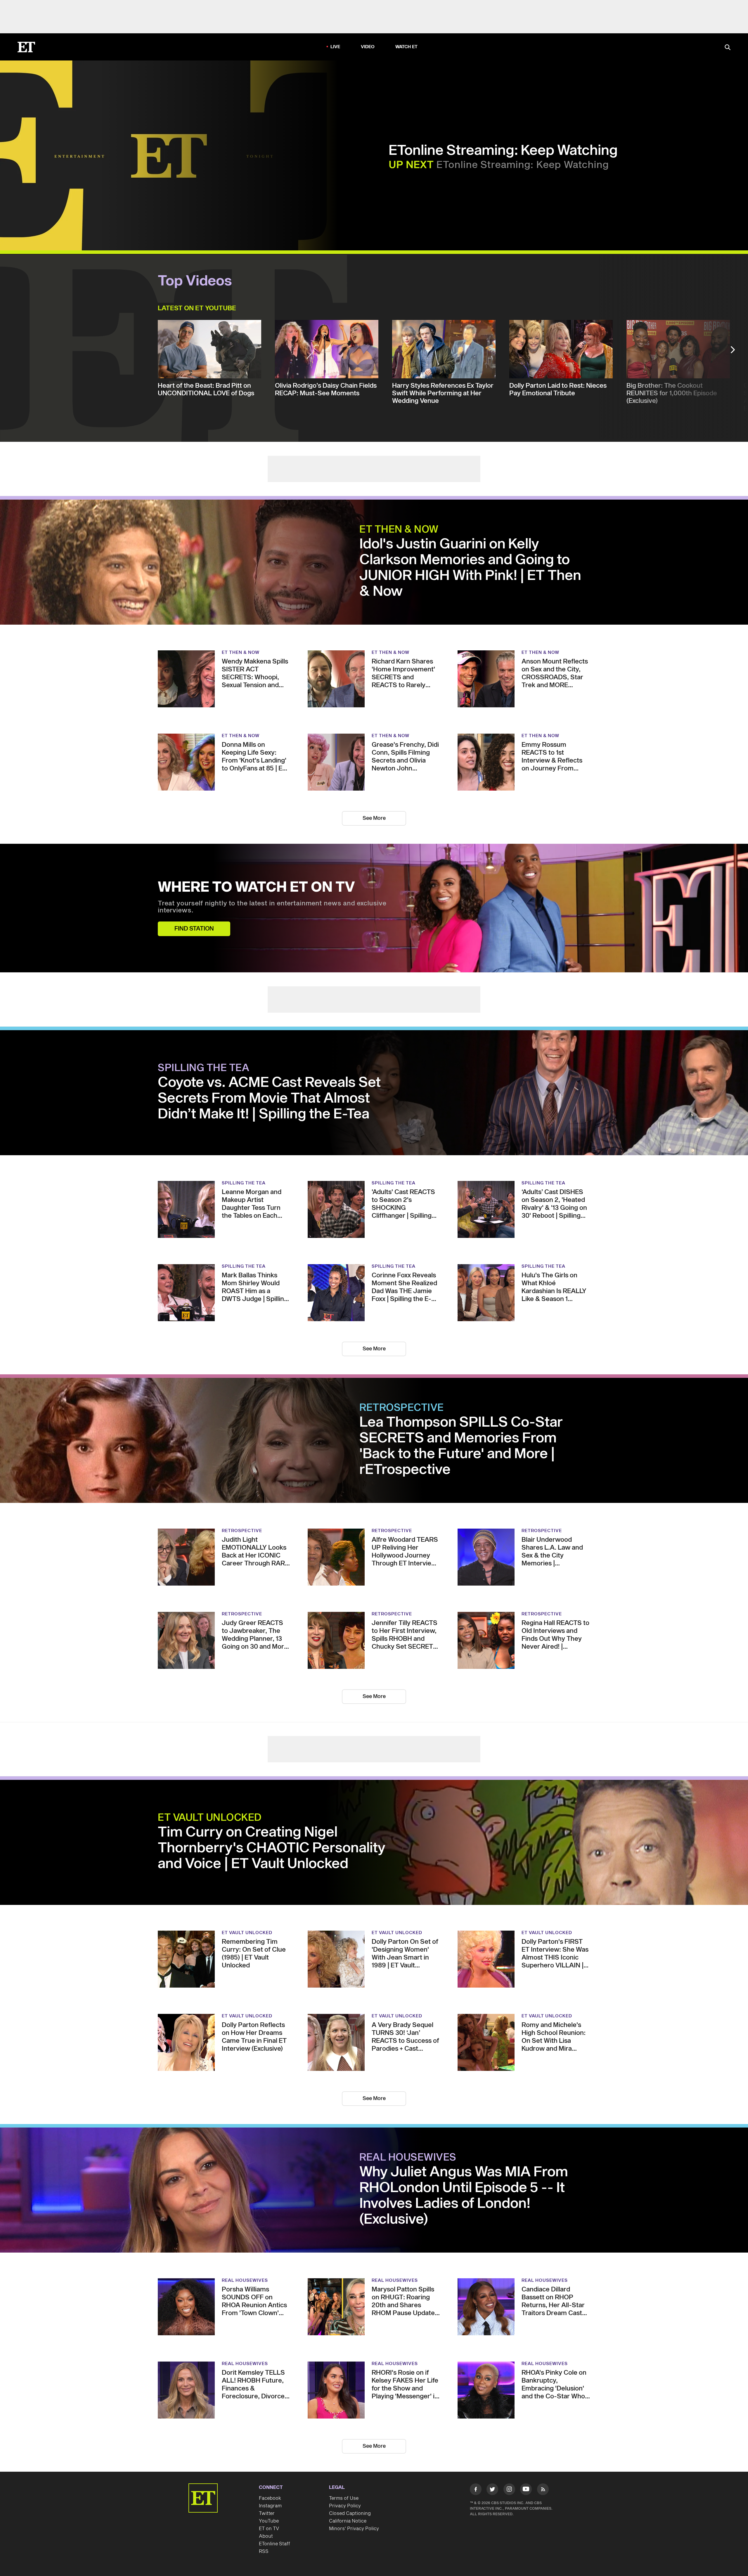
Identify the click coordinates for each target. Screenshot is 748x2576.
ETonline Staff (275, 2544)
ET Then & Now (399, 530)
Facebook (270, 2498)
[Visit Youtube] (526, 2489)
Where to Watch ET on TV (256, 888)
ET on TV (269, 2529)
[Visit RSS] (543, 2490)
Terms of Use (344, 2498)
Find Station (194, 929)
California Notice (348, 2521)
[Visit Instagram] (509, 2490)
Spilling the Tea (204, 1068)
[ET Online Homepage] (26, 47)
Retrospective (402, 1408)
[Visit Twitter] (492, 2490)
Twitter (267, 2513)
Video (368, 47)
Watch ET (407, 47)
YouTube (269, 2521)
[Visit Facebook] (476, 2490)
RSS (264, 2551)
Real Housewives (408, 2158)
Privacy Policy (345, 2506)
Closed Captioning (350, 2513)
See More (374, 818)
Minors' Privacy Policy (354, 2529)
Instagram (270, 2506)
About (266, 2536)
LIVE (335, 47)
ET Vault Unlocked (210, 1818)
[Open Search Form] (728, 48)
